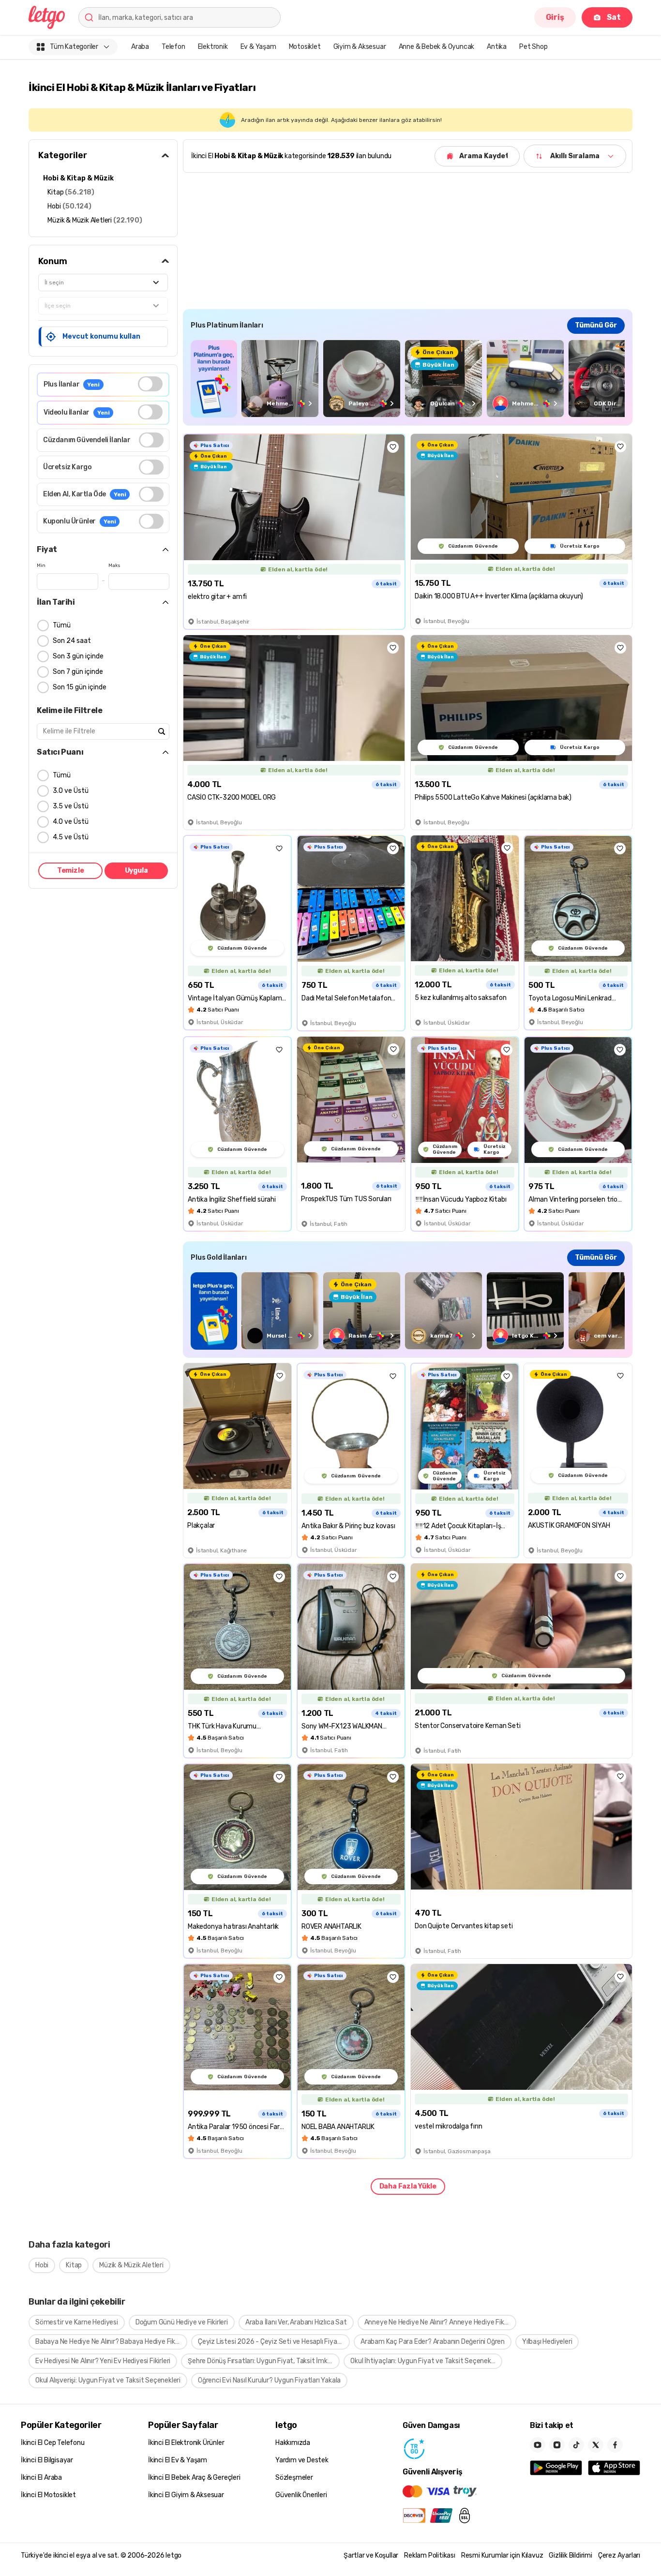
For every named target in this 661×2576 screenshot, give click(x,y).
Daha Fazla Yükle (408, 2186)
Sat (614, 17)
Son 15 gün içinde (80, 687)
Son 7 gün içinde (78, 672)
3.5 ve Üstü (71, 806)
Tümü (62, 625)
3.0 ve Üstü (71, 791)
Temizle (71, 871)
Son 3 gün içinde (78, 656)
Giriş (555, 17)
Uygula (136, 871)
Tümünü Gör (596, 325)
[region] (408, 379)
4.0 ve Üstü (71, 822)
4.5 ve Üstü (71, 837)
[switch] (150, 384)
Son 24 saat (72, 641)
